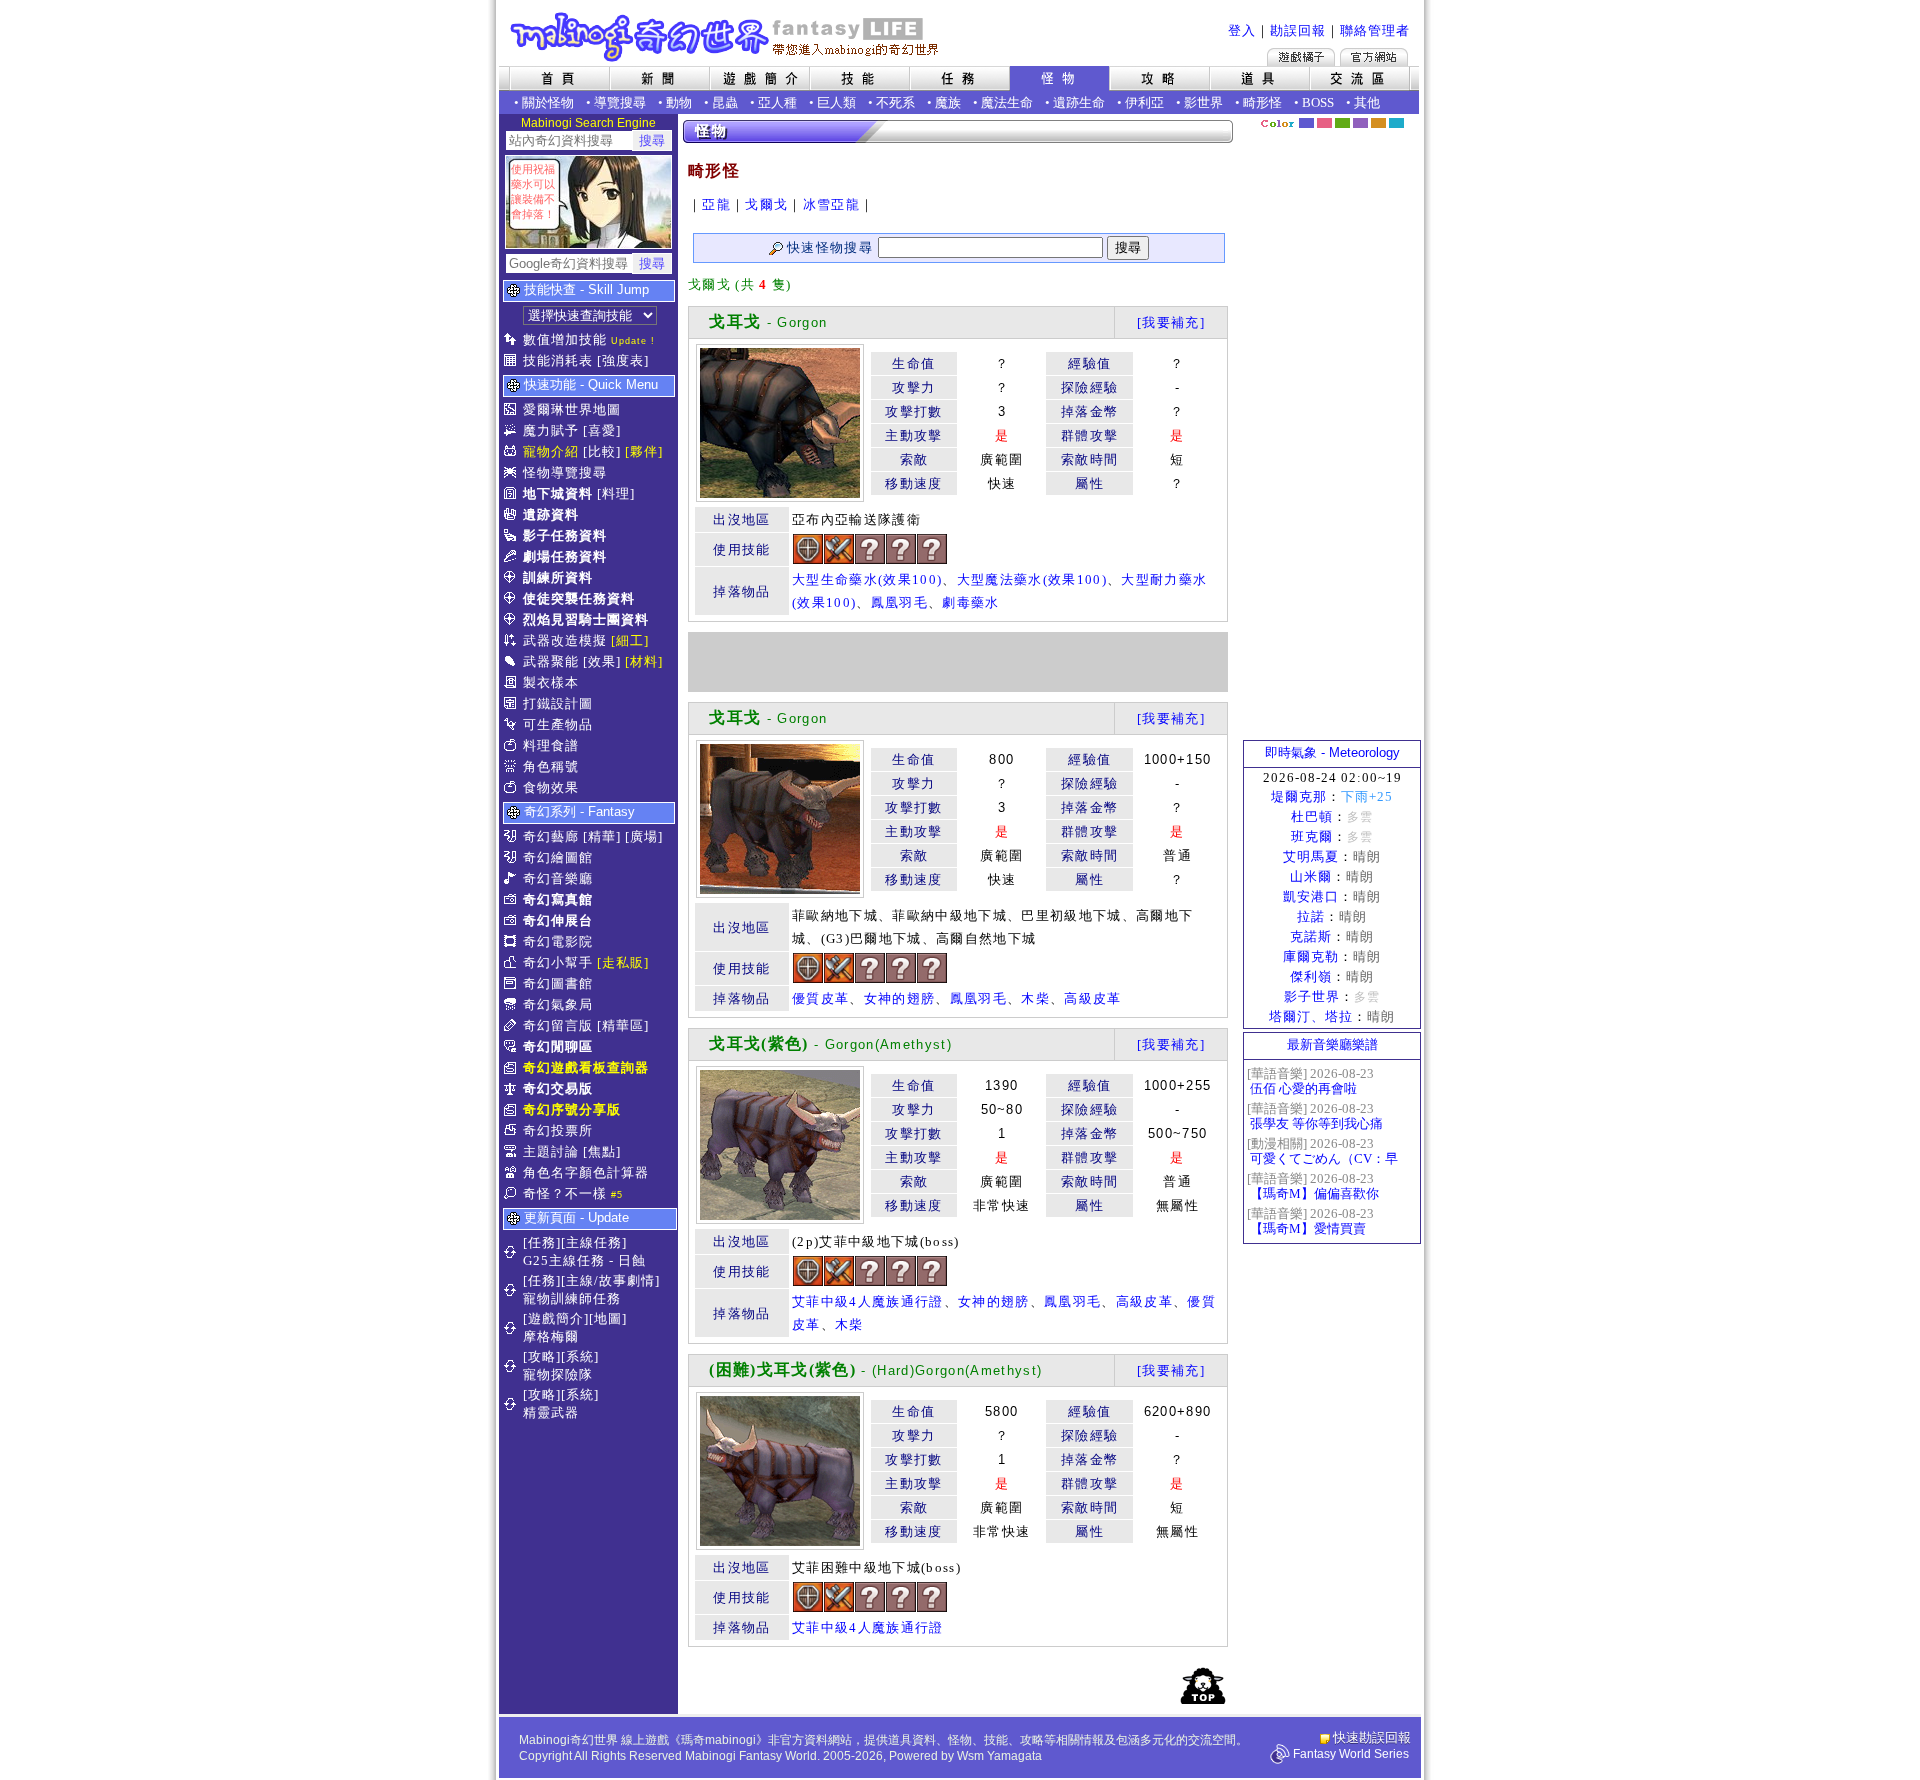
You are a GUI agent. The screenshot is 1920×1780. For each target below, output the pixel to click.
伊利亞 (1144, 102)
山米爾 (1311, 876)
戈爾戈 (766, 204)
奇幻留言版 (558, 1025)
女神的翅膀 (900, 998)
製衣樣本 (551, 682)
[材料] (644, 661)
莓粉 (1324, 123)
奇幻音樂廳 (558, 878)
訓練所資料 (558, 577)
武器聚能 (551, 661)
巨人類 (836, 102)
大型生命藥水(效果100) (867, 579)
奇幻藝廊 (551, 836)
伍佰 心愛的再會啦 (1303, 1088)
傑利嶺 (1311, 976)
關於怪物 (548, 102)
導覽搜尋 (620, 102)
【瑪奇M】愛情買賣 (1308, 1228)
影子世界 (1312, 996)
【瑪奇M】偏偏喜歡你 (1314, 1193)
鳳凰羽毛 (899, 602)
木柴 (1035, 998)
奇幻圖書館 (558, 983)
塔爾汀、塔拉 (1311, 1016)
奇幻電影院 (558, 941)
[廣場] (644, 836)
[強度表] (623, 360)
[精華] (602, 836)
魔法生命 (1007, 102)
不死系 (895, 102)
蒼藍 (1396, 123)
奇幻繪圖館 (558, 857)
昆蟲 (725, 102)
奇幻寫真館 (558, 899)
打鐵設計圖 (558, 703)
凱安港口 (1311, 896)
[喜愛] (602, 430)
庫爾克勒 (1311, 956)
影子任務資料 (565, 535)
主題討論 (551, 1151)
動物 (679, 102)
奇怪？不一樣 (565, 1193)
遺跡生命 (1079, 102)
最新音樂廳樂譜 (1332, 1044)
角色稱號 (551, 766)
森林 (1342, 123)
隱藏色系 (1408, 116)
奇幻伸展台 (558, 920)
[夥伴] (644, 451)
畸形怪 (1262, 102)
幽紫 (1360, 123)
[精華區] (623, 1025)
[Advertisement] (958, 662)
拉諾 (1311, 916)
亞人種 (777, 102)
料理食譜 (551, 745)
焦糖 (1378, 123)
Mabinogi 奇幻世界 (726, 37)
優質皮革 (820, 998)
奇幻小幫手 (558, 962)
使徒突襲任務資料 (579, 598)
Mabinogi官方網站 (1374, 57)
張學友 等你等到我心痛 (1316, 1123)
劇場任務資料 (565, 556)
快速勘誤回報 (1372, 1737)
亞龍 (716, 204)
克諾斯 (1311, 936)
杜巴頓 (1312, 816)
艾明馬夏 (1311, 856)
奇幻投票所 (558, 1130)
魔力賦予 (551, 430)
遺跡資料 (551, 514)
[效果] (602, 661)
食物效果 (551, 787)
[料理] (616, 493)
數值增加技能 (565, 339)
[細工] (630, 640)
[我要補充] (1171, 322)
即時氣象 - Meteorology (1332, 752)
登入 (1242, 30)
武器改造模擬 (565, 640)
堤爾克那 (1299, 796)
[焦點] (602, 1151)
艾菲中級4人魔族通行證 (868, 1301)
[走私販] (623, 962)
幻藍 (1306, 123)
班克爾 (1312, 836)
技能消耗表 (558, 360)
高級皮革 (1092, 998)
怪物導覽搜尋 (565, 472)
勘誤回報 (1298, 30)
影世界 (1203, 102)
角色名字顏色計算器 (586, 1172)
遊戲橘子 (1301, 57)
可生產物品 (558, 724)
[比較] (602, 451)
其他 (1367, 102)
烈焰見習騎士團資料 (586, 619)
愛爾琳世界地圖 (572, 409)
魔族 (948, 102)
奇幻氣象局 (558, 1004)
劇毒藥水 (970, 602)
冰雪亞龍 (831, 204)
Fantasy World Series (1351, 1754)
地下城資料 (558, 493)
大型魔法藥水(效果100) (1032, 579)
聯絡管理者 (1375, 30)
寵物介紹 (551, 451)
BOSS (1318, 102)
